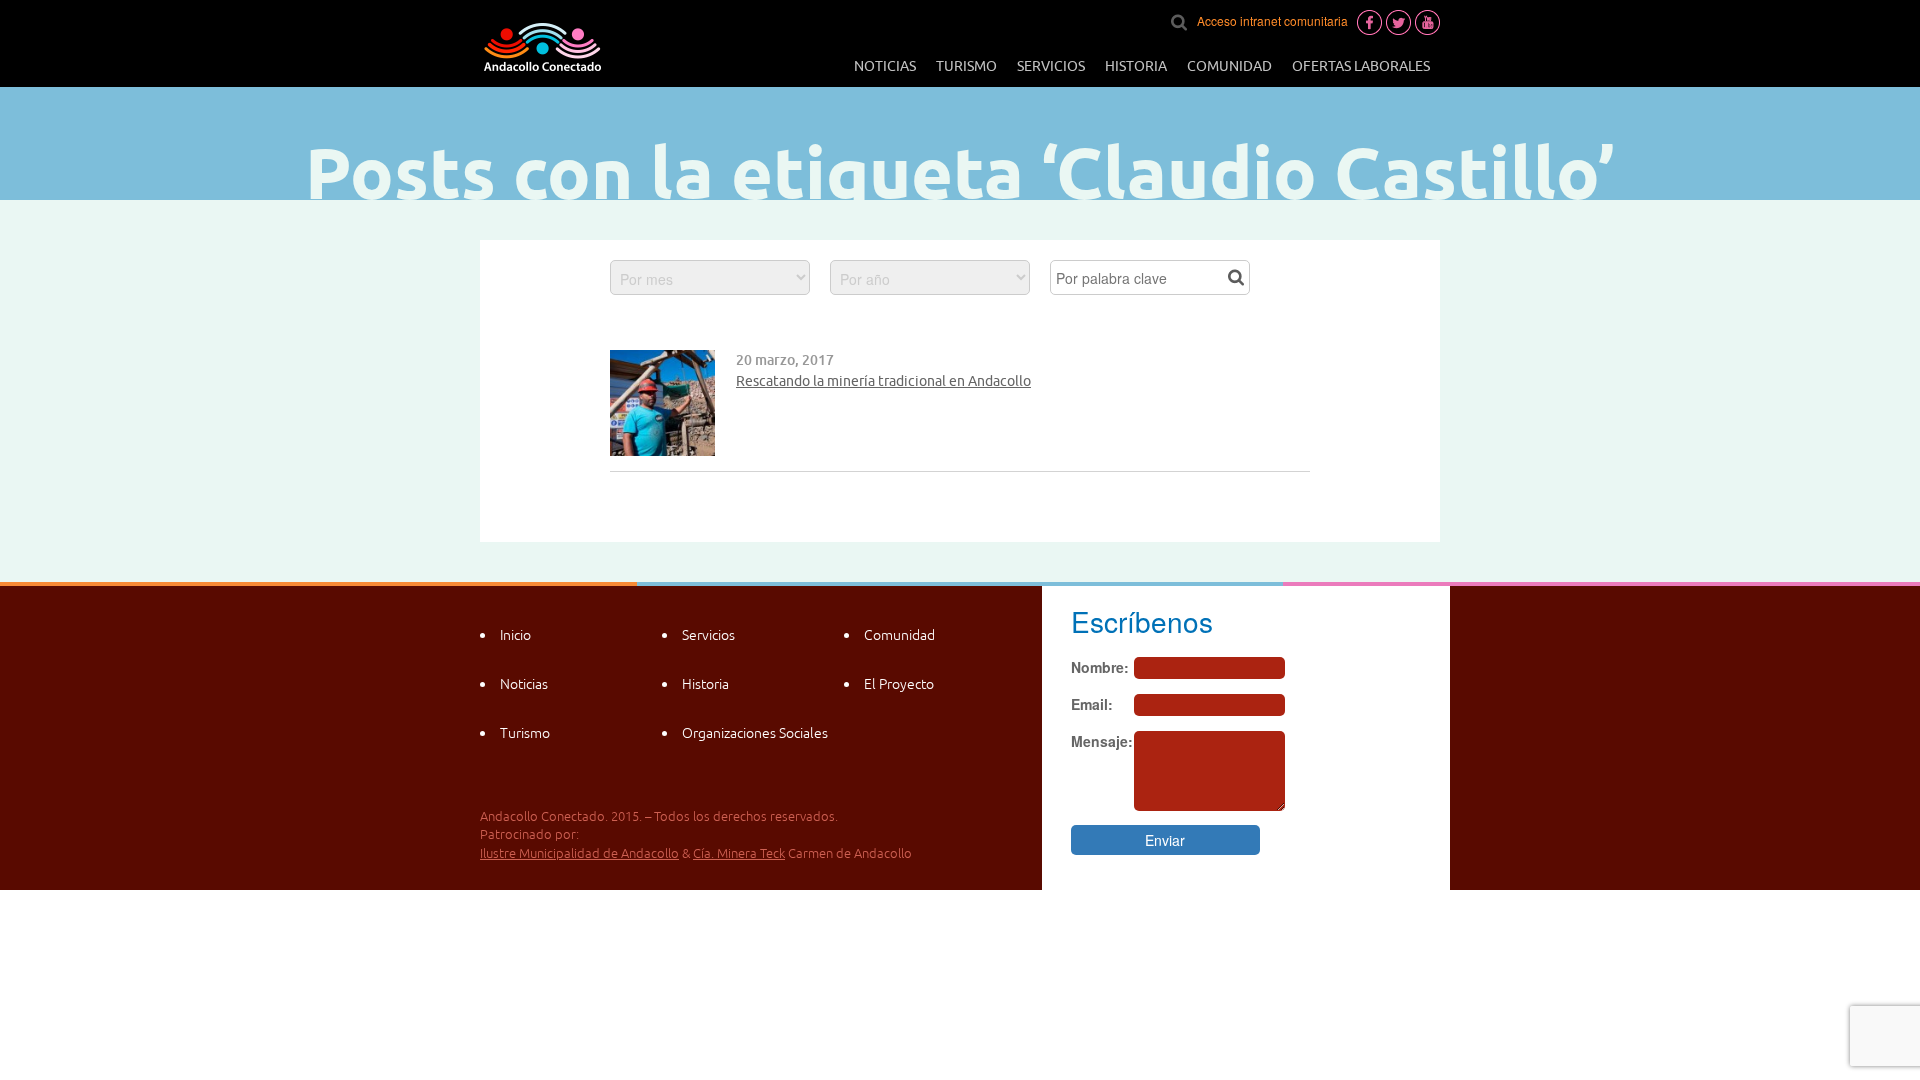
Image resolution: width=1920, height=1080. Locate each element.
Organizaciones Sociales (755, 733)
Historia (1136, 66)
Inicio (515, 635)
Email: (1092, 704)
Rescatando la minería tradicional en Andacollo (883, 381)
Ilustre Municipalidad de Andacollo (579, 853)
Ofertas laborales (1361, 66)
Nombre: (1100, 667)
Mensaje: (1102, 741)
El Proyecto (899, 684)
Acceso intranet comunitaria (1272, 20)
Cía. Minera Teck (739, 853)
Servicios (1051, 66)
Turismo (966, 66)
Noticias (885, 66)
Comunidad (1229, 66)
